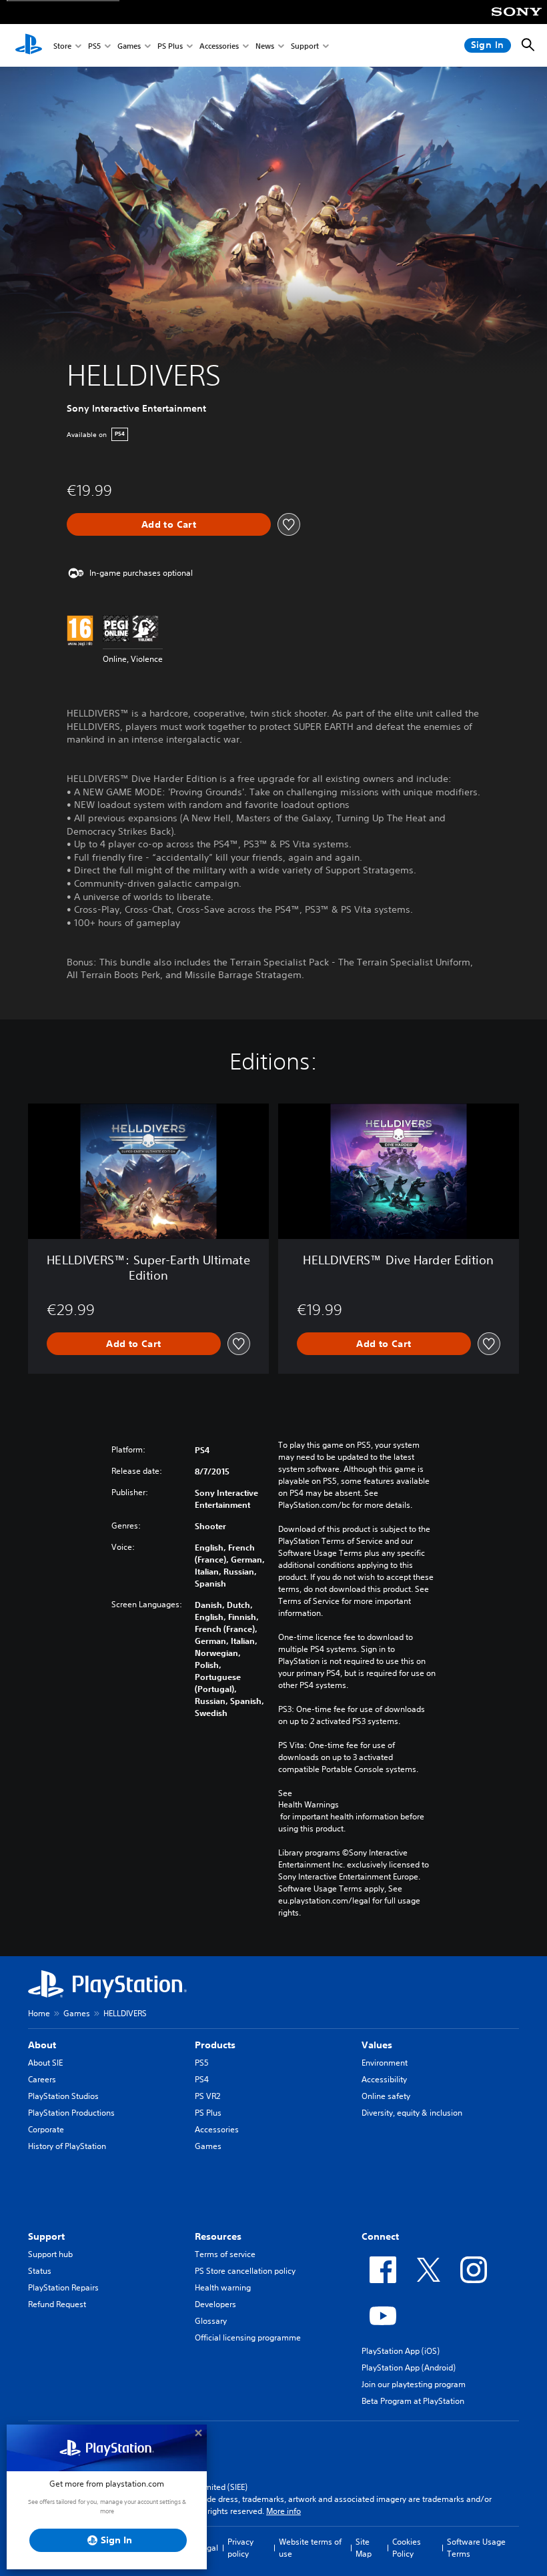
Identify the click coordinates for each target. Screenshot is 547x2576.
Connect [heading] (380, 2236)
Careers (42, 2079)
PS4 (202, 2079)
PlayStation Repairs (63, 2287)
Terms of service (225, 2254)
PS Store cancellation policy (245, 2271)
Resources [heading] (218, 2236)
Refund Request (57, 2304)
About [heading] (42, 2045)
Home (39, 2013)
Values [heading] (377, 2045)
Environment (385, 2063)
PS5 (94, 46)
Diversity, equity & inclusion (412, 2113)
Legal (208, 2548)
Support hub (50, 2254)
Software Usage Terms (476, 2548)
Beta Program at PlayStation (413, 2401)
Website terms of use (310, 2548)
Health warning (223, 2287)
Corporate (46, 2129)
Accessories (219, 46)
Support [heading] (46, 2236)
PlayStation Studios (63, 2096)
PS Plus (170, 46)
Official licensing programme (248, 2337)
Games (129, 46)
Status (40, 2271)
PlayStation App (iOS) (401, 2351)
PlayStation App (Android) (409, 2368)
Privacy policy (240, 2548)
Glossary (211, 2321)
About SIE (45, 2063)
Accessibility (384, 2079)
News (265, 46)
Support (305, 46)
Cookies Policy (407, 2548)
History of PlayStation (67, 2146)
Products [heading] (215, 2045)
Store (62, 46)
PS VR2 (207, 2096)
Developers (215, 2304)
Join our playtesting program (414, 2384)
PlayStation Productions (71, 2113)
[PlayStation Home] (29, 45)
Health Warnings (309, 1805)
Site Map (364, 2548)
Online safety (386, 2096)
